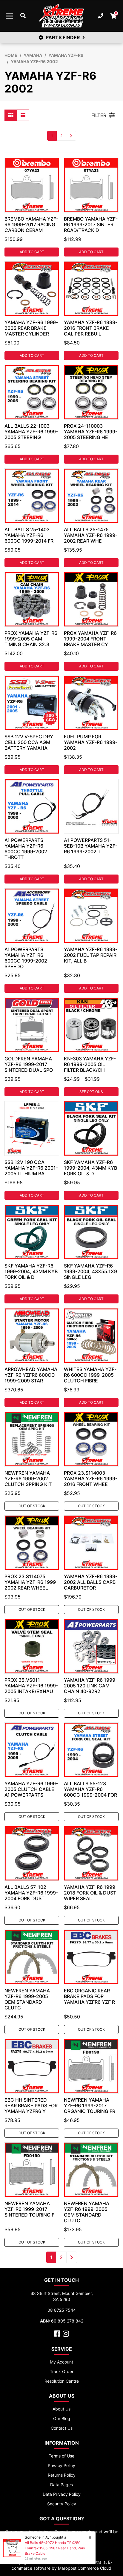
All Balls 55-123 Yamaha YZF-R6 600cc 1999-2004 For (90, 1789)
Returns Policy (62, 2475)
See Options (91, 1092)
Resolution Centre (62, 2381)
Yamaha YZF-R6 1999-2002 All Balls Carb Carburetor (91, 1582)
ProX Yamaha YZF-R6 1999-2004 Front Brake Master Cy (90, 639)
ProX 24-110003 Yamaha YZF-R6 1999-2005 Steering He (91, 432)
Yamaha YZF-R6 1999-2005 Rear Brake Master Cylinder (31, 328)
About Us (61, 2409)
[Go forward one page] (71, 136)
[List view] (23, 115)
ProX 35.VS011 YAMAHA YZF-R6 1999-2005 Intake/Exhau (31, 1686)
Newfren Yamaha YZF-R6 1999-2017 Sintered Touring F (29, 2209)
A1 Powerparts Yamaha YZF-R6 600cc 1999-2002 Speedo (26, 958)
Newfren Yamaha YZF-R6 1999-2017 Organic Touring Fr (90, 2106)
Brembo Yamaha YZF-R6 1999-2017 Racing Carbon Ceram (31, 224)
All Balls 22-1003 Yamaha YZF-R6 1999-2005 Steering (31, 432)
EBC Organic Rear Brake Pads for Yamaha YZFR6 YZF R (89, 1996)
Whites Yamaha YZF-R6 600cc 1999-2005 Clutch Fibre (90, 1375)
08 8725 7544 (62, 2310)
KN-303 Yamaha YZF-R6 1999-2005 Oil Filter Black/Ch (90, 1064)
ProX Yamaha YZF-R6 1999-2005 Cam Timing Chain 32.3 (31, 639)
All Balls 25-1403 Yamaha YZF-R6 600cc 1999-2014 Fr (29, 535)
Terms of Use (61, 2456)
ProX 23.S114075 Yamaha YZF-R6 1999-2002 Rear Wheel (31, 1582)
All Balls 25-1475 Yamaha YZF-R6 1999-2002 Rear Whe (91, 535)
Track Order (62, 2371)
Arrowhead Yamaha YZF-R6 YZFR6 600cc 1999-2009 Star (31, 1375)
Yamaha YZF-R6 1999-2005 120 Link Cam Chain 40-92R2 (91, 1686)
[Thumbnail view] (11, 115)
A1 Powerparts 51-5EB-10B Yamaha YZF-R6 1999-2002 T (91, 846)
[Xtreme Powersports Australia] (61, 16)
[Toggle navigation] (9, 16)
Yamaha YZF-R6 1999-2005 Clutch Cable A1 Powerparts (31, 1789)
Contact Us (62, 2428)
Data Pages (61, 2485)
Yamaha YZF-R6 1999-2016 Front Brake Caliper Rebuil (91, 328)
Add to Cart (32, 252)
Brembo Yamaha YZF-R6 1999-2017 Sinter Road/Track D (91, 224)
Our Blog (62, 2418)
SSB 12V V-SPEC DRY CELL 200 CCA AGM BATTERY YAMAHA (29, 742)
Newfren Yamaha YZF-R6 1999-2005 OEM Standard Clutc (27, 1999)
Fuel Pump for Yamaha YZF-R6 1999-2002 (91, 742)
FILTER (99, 115)
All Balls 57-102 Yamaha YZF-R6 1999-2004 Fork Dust (31, 1893)
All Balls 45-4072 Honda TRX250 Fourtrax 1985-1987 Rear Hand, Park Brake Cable (55, 2548)
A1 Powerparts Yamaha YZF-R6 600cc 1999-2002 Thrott (26, 849)
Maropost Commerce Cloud (85, 2568)
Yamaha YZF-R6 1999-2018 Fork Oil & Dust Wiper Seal (91, 1893)
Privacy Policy (61, 2465)
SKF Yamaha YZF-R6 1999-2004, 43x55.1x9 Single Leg (90, 1271)
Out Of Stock (32, 1506)
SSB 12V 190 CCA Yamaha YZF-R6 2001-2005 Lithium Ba (31, 1168)
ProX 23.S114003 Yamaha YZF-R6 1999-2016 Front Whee (91, 1478)
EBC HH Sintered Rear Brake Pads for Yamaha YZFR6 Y (31, 2106)
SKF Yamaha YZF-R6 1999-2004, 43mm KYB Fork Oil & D (90, 1168)
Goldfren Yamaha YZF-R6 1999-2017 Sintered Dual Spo (29, 1064)
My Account (61, 2362)
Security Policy (62, 2504)
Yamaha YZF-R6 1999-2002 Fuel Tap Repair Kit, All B (91, 955)
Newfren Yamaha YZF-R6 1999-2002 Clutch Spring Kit (28, 1478)
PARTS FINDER (63, 37)
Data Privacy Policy (62, 2494)
